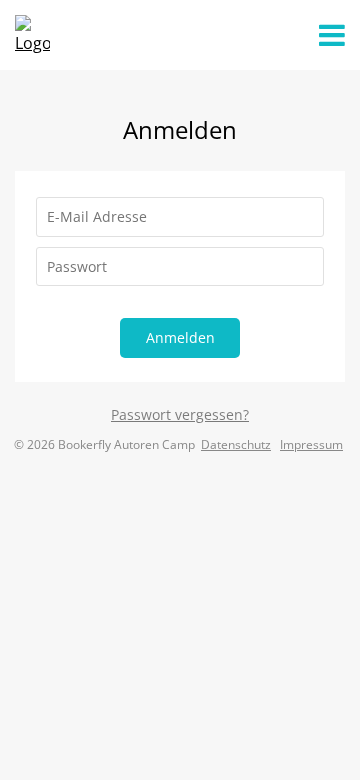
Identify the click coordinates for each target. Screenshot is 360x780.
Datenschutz (236, 444)
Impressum (311, 444)
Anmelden (180, 337)
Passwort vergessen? (180, 414)
